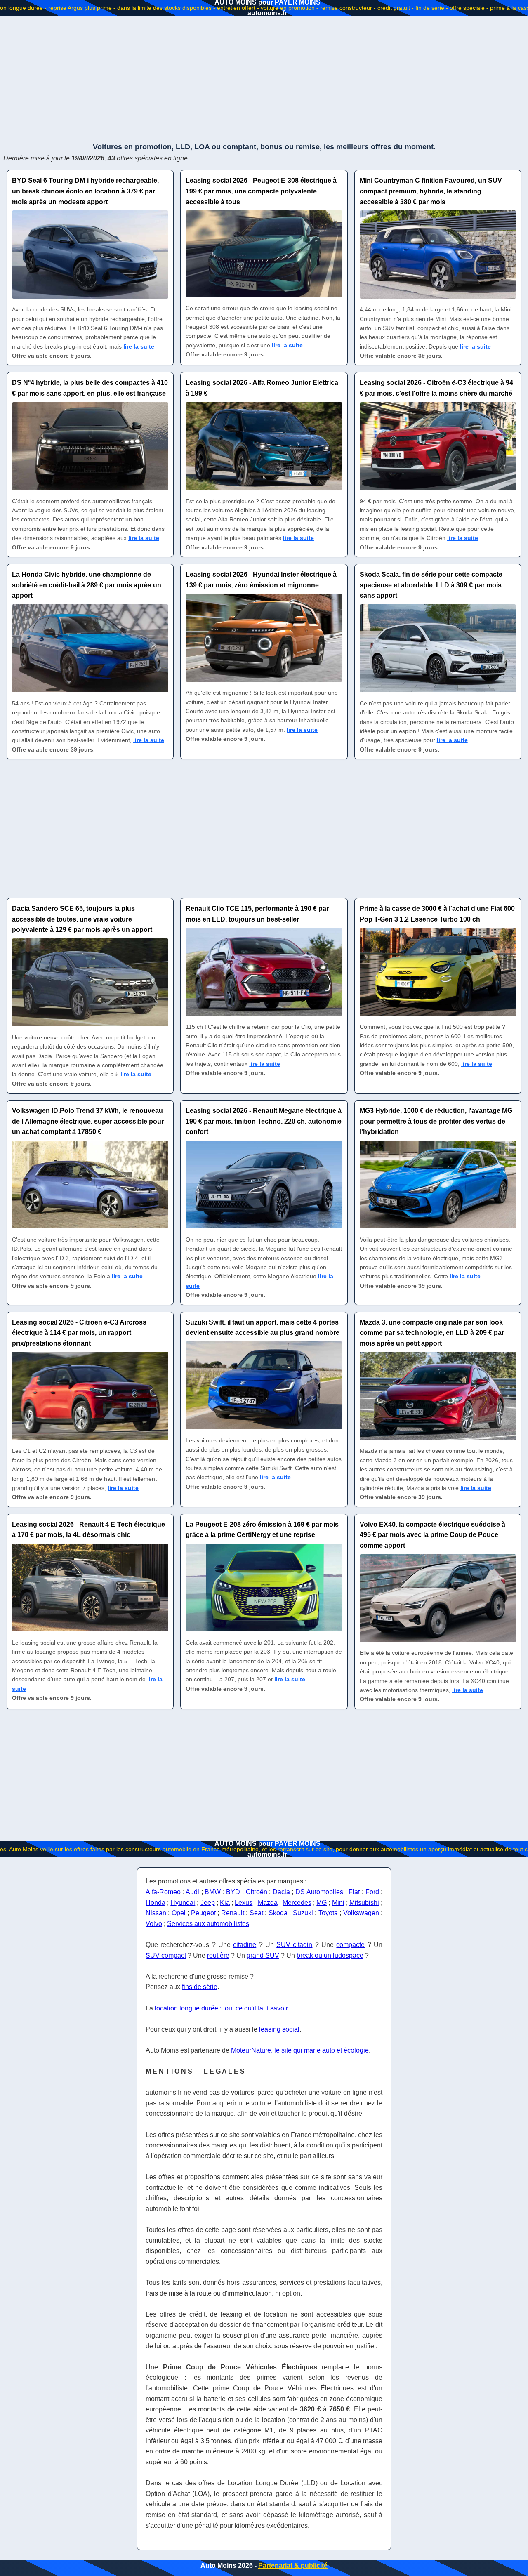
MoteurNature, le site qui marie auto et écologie (300, 2050)
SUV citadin (294, 1945)
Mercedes (297, 1903)
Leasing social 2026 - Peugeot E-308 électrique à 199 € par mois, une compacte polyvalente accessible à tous (261, 191)
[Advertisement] (264, 78)
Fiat (354, 1892)
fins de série (200, 1987)
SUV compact (166, 1955)
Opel (179, 1913)
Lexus (244, 1903)
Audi (192, 1892)
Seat (256, 1913)
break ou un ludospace (330, 1955)
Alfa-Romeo (163, 1892)
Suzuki (303, 1913)
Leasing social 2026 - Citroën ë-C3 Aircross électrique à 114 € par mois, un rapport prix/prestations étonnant (79, 1333)
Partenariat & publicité (293, 2565)
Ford (372, 1892)
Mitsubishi (364, 1903)
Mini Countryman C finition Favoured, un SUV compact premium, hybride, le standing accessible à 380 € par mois (431, 191)
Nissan (156, 1913)
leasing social (279, 2029)
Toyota (328, 1913)
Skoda (278, 1913)
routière (218, 1955)
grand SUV (263, 1955)
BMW (213, 1892)
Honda (156, 1903)
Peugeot (203, 1913)
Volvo (154, 1924)
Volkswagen (361, 1913)
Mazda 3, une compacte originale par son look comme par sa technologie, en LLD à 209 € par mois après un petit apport (432, 1333)
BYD (233, 1892)
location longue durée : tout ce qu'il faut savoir (221, 2008)
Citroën (257, 1892)
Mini (338, 1903)
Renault (233, 1913)
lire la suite (139, 346)
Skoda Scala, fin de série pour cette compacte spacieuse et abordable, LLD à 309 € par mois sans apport (431, 585)
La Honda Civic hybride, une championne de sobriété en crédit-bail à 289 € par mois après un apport (87, 585)
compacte (350, 1945)
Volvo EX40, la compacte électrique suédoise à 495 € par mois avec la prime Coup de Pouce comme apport (433, 1535)
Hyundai (183, 1903)
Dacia (281, 1892)
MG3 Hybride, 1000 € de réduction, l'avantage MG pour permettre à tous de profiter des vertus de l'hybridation (436, 1121)
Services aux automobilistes (208, 1924)
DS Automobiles (319, 1892)
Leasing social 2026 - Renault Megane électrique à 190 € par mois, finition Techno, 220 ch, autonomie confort (264, 1121)
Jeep (208, 1903)
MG (322, 1903)
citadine (245, 1945)
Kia (225, 1903)
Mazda (268, 1903)
